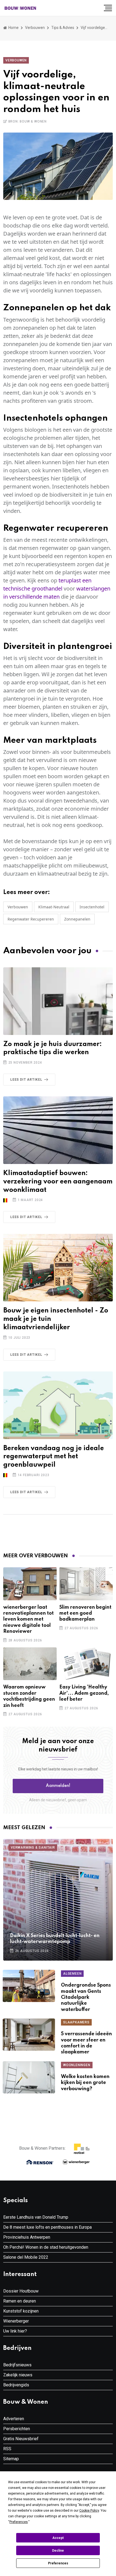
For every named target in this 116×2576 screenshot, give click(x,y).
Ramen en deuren (20, 2301)
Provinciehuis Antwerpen (27, 2237)
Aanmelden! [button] (58, 1786)
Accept (58, 2538)
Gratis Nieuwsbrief (21, 2439)
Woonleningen (77, 2065)
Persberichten (17, 2429)
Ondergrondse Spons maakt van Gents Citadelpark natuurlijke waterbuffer (86, 1997)
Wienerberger (16, 2321)
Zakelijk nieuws (18, 2375)
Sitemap (11, 2459)
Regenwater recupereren (31, 919)
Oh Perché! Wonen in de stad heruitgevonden (46, 2247)
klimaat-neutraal (54, 907)
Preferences (58, 2563)
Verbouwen (35, 28)
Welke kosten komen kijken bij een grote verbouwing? (85, 2083)
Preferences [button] (19, 2522)
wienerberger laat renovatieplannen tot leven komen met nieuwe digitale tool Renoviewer (28, 1620)
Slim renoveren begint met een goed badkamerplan (85, 1613)
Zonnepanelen (77, 919)
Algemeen (72, 1974)
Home (13, 28)
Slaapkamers (76, 2022)
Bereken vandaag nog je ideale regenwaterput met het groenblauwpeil (54, 1457)
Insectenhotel (92, 907)
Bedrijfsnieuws (17, 2365)
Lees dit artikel (26, 1080)
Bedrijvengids (16, 2385)
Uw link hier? (15, 2331)
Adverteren (14, 2419)
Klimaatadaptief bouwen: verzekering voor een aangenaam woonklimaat (58, 1182)
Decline (58, 2551)
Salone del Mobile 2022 (26, 2257)
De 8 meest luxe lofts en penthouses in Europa (47, 2227)
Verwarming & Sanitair (33, 1848)
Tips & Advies (63, 28)
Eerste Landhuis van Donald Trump (36, 2217)
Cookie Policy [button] (89, 2511)
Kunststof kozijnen (21, 2311)
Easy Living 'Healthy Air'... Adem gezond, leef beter (84, 1693)
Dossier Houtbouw (21, 2291)
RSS (7, 2449)
